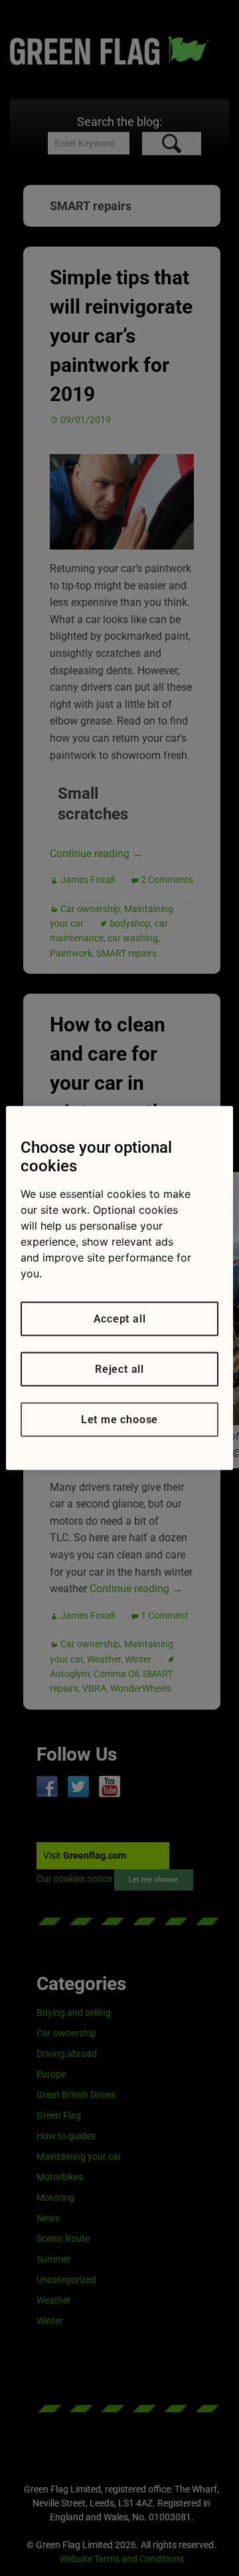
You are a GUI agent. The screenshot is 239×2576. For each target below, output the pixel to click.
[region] (119, 1288)
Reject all (119, 1369)
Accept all (120, 1319)
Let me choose (119, 1420)
